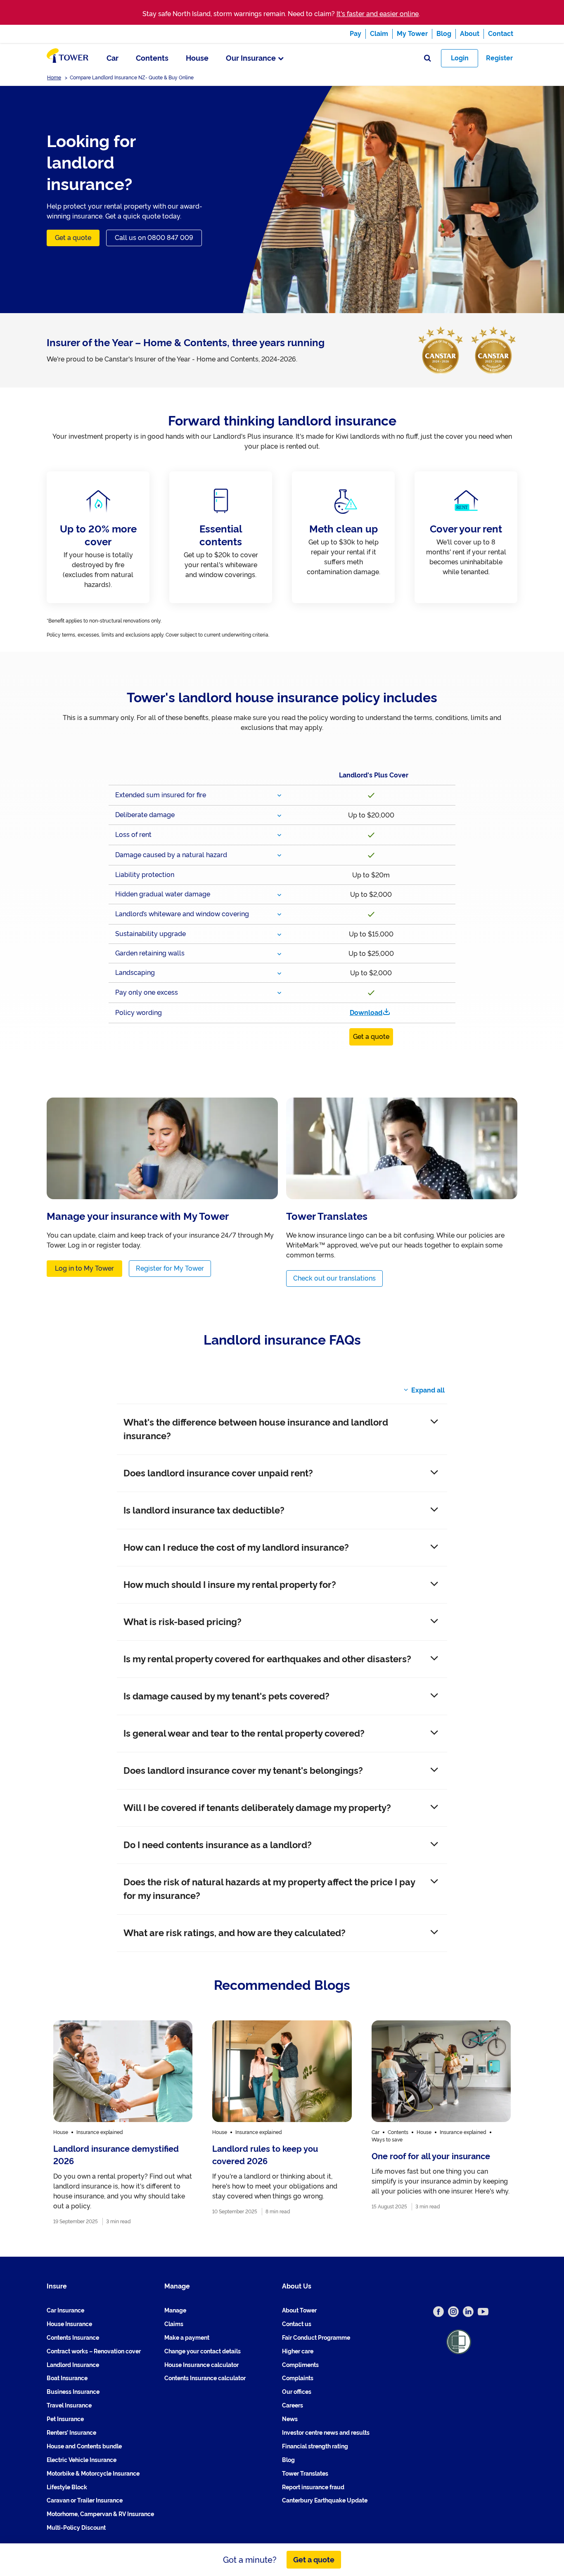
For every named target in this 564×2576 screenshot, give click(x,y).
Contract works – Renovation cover (94, 2351)
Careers (293, 2405)
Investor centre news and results (326, 2433)
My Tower (412, 34)
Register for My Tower (170, 1268)
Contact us (297, 2324)
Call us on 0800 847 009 (154, 238)
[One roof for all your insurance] (441, 2123)
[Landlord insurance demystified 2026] (123, 2123)
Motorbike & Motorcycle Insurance (93, 2473)
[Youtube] (483, 2312)
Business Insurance (73, 2392)
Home (54, 78)
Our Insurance (251, 58)
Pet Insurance (65, 2419)
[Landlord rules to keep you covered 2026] (282, 2123)
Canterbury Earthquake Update (325, 2500)
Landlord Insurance (73, 2365)
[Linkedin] (468, 2312)
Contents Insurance (73, 2338)
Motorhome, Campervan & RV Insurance (100, 2514)
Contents (152, 58)
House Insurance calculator (201, 2365)
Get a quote (73, 238)
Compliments (300, 2365)
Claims (174, 2324)
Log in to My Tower (84, 1268)
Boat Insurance (67, 2378)
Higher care (298, 2351)
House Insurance (69, 2324)
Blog (444, 34)
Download (366, 1013)
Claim (379, 34)
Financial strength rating (315, 2446)
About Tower (299, 2310)
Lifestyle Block (67, 2487)
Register (499, 58)
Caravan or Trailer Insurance (85, 2500)
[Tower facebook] (438, 2312)
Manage (175, 2310)
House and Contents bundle (84, 2446)
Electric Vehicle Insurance (82, 2460)
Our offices (297, 2392)
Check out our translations (334, 1278)
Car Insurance (65, 2310)
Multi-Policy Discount (76, 2528)
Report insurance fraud (313, 2487)
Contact (501, 34)
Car (113, 58)
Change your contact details (203, 2351)
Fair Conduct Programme (316, 2338)
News (290, 2419)
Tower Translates (305, 2473)
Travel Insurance (69, 2405)
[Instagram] (453, 2312)
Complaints (298, 2378)
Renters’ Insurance (71, 2433)
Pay (355, 34)
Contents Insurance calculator (205, 2378)
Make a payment (187, 2338)
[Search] (428, 58)
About (470, 34)
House (197, 58)
